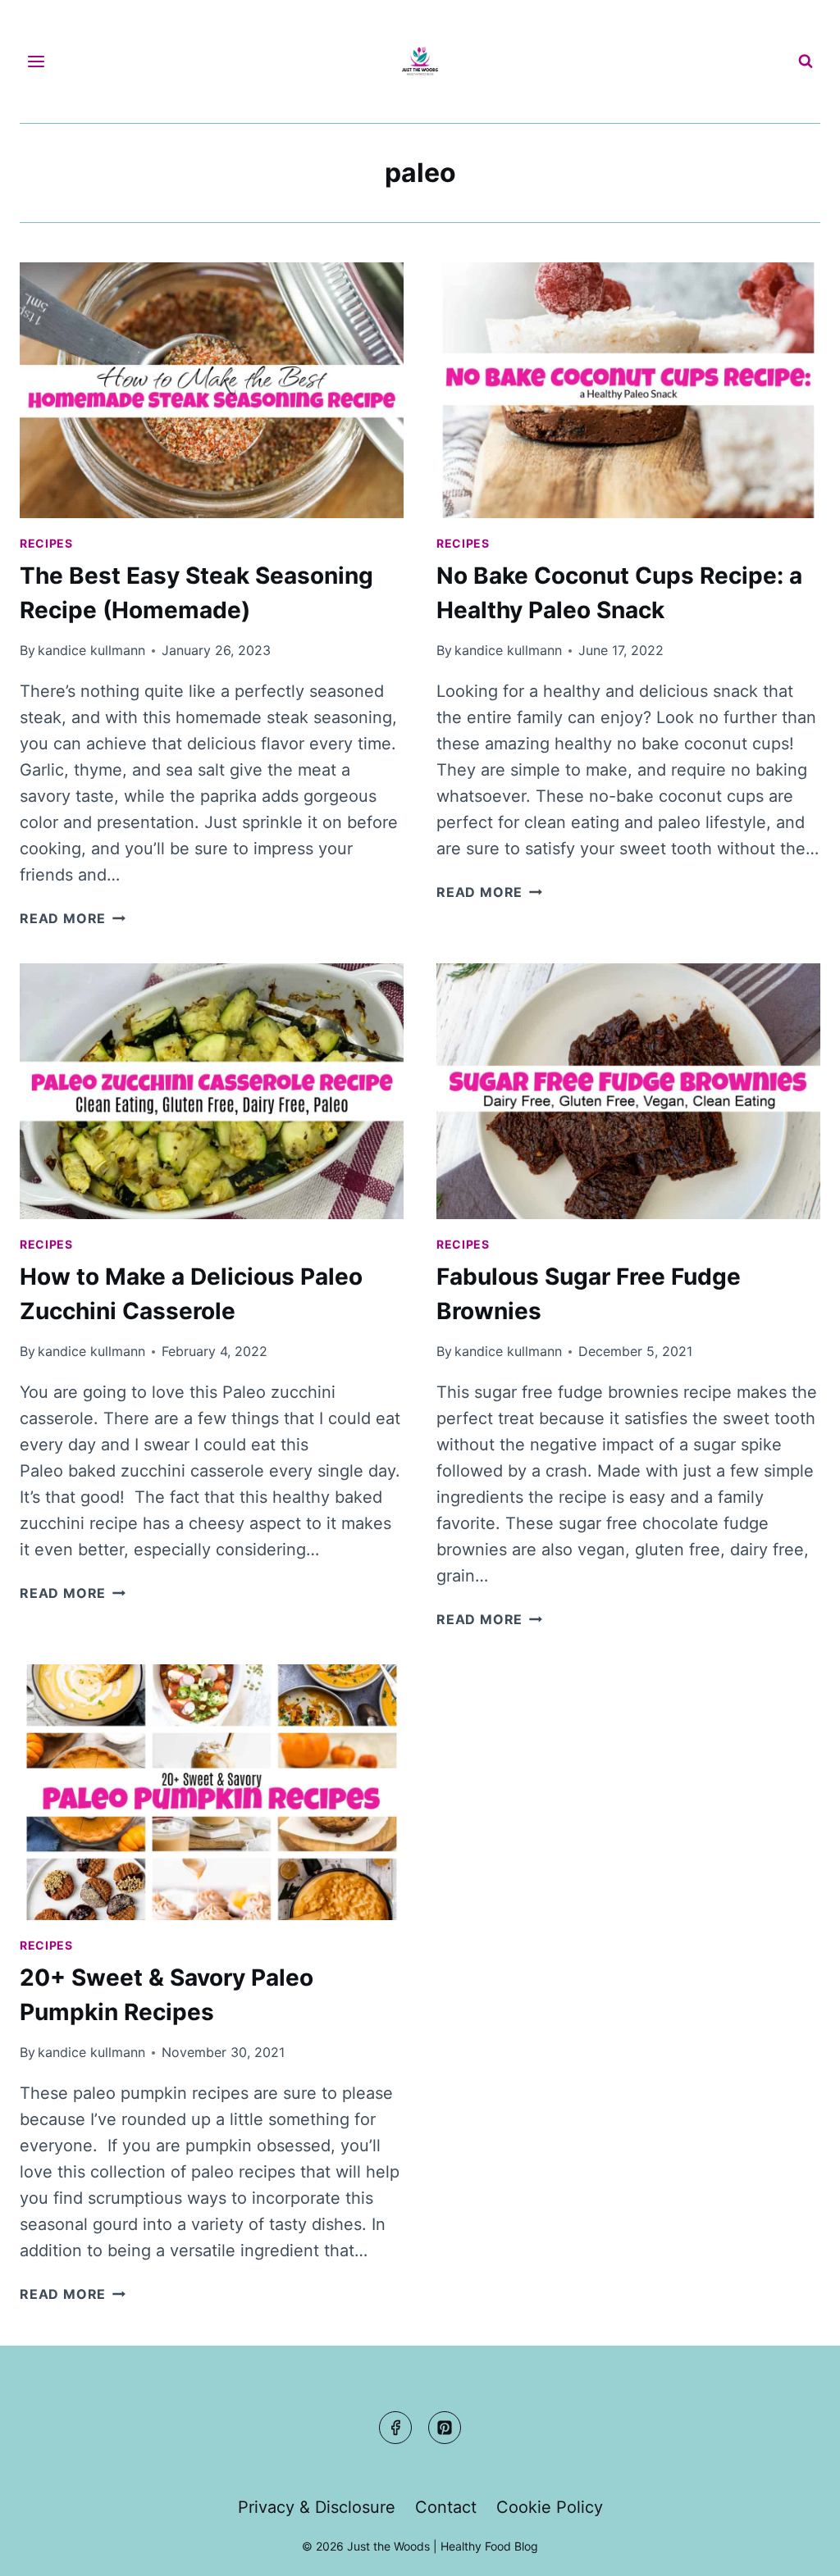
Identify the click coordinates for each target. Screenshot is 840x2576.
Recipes (46, 543)
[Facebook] (395, 2428)
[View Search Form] (806, 61)
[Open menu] (37, 61)
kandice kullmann (91, 650)
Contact (446, 2507)
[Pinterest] (445, 2428)
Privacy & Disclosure (317, 2507)
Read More (73, 918)
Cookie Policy (550, 2507)
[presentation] (212, 390)
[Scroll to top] (796, 2549)
